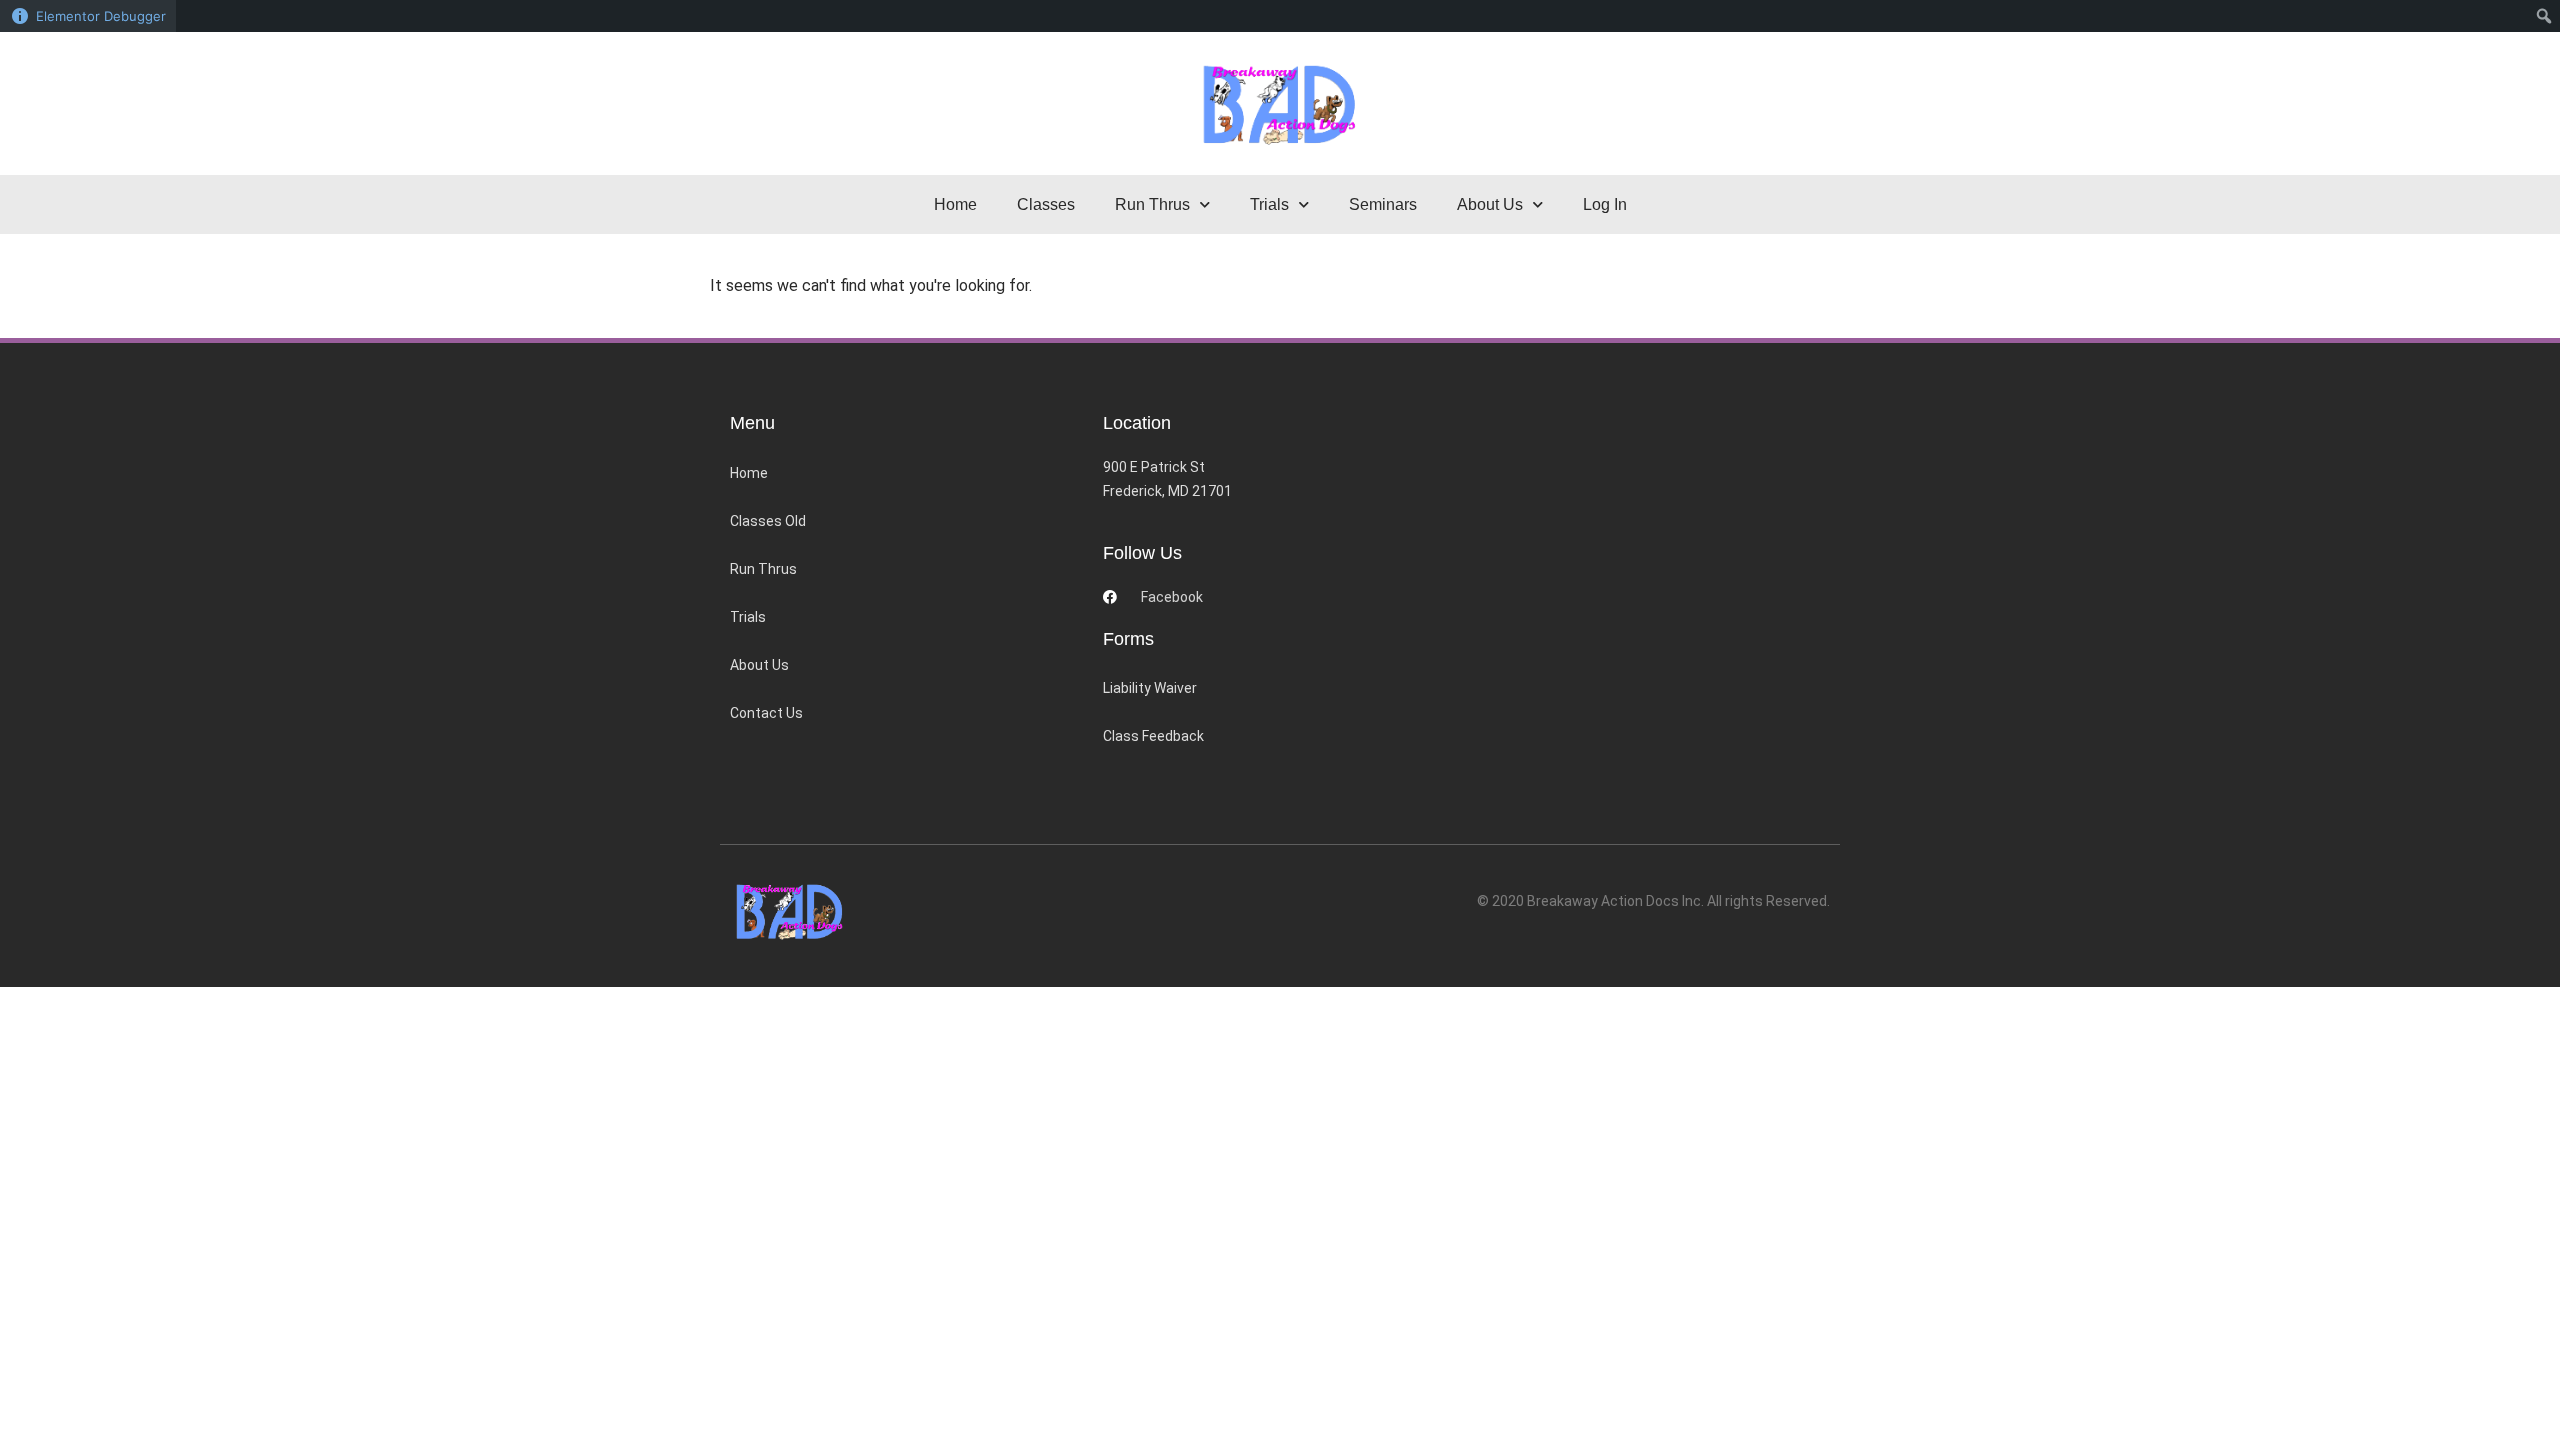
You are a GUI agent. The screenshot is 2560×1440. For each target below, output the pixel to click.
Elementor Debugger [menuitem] (101, 16)
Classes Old (768, 521)
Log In (1605, 204)
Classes (1046, 204)
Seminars (1383, 204)
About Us (759, 665)
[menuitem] (2544, 16)
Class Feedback (1153, 736)
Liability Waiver (1150, 688)
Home (955, 204)
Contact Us (766, 713)
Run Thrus (763, 569)
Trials (748, 617)
